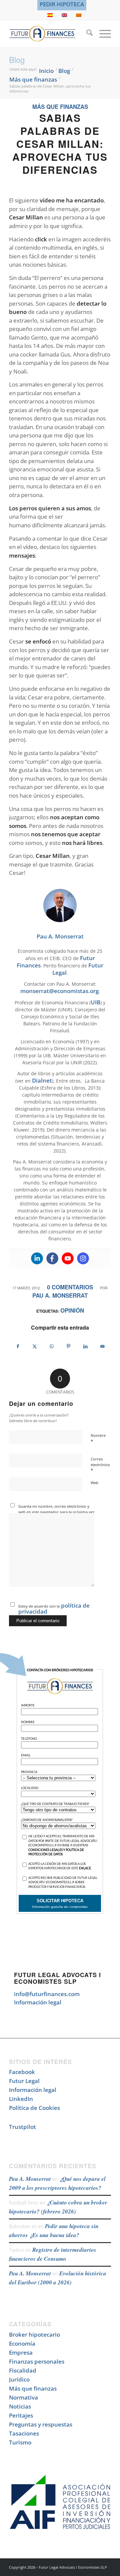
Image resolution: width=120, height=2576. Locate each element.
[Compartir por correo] (102, 1346)
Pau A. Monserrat (60, 1295)
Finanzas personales (37, 2361)
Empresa (21, 2352)
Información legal (38, 2002)
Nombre (98, 1438)
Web (94, 1483)
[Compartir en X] (35, 1346)
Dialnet (42, 1080)
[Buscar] (86, 34)
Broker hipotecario (34, 2334)
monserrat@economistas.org (59, 991)
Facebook (22, 2072)
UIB (95, 1002)
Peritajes (21, 2415)
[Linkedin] (37, 1258)
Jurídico (19, 2379)
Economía (22, 2343)
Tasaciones (24, 2433)
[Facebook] (52, 1258)
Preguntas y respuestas (41, 2424)
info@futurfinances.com (47, 1994)
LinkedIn (21, 2099)
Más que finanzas (60, 107)
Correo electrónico (100, 1465)
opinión (72, 1310)
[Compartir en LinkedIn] (86, 1346)
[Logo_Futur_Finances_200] (50, 34)
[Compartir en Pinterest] (69, 1346)
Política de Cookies (34, 2108)
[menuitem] (62, 4)
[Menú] (102, 34)
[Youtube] (68, 1258)
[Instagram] (83, 1258)
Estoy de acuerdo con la (54, 1608)
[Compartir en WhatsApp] (52, 1346)
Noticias (20, 2406)
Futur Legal (24, 2081)
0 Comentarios (70, 1287)
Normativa (23, 2397)
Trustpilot (22, 2127)
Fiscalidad (23, 2370)
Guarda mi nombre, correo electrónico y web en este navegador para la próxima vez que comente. (56, 1512)
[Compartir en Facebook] (18, 1346)
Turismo (20, 2442)
